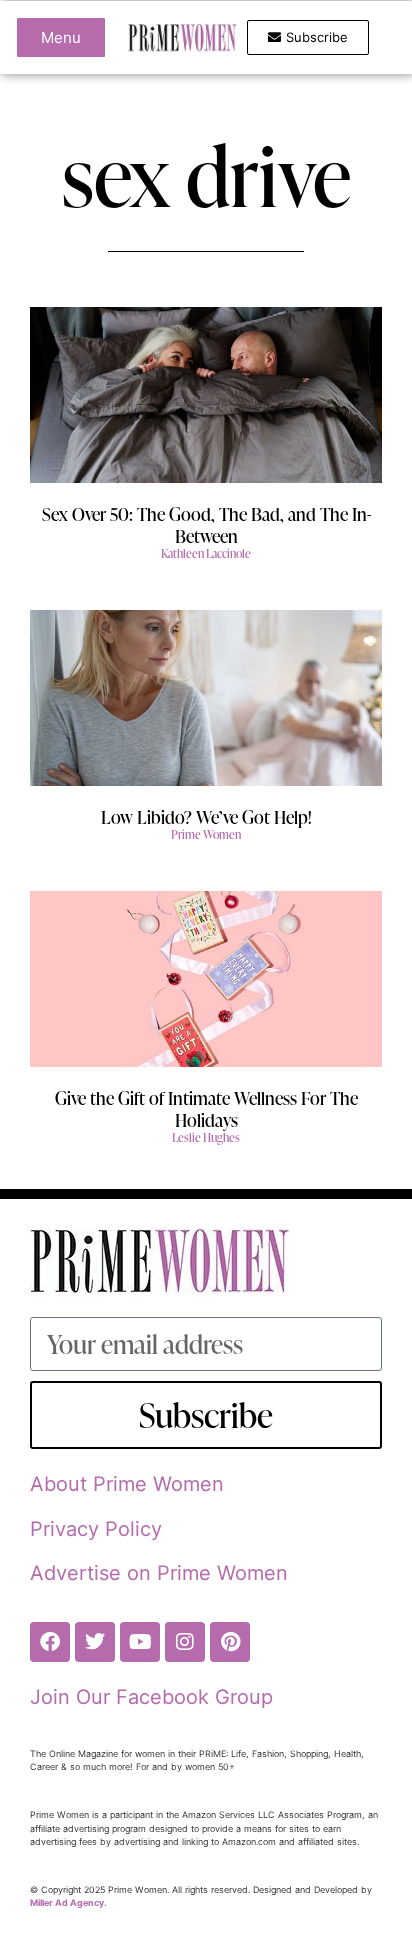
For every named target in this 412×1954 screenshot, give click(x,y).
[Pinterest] (230, 1642)
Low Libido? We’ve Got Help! (206, 816)
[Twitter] (95, 1642)
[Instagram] (185, 1642)
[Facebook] (50, 1642)
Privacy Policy (96, 1529)
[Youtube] (140, 1642)
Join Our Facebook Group (151, 1697)
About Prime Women (127, 1484)
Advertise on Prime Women (159, 1573)
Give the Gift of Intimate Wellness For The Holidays (206, 1108)
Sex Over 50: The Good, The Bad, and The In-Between (206, 524)
